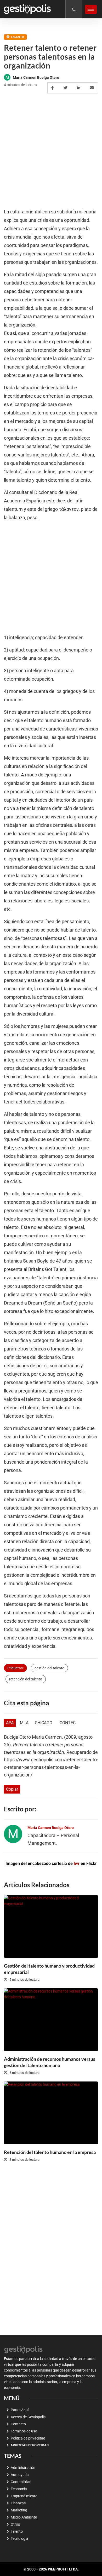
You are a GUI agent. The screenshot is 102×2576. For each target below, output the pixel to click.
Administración (23, 2468)
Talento (17, 37)
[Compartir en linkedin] (79, 88)
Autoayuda (20, 2475)
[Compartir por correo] (92, 88)
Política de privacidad (28, 2438)
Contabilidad (21, 2482)
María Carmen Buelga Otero (36, 77)
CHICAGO (44, 1723)
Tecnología (19, 2538)
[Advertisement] (51, 151)
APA (10, 1723)
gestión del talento (49, 1668)
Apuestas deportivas (30, 2445)
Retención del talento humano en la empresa (50, 2152)
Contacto (18, 2424)
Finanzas (18, 2503)
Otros (15, 2524)
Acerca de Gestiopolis (28, 2417)
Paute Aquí (20, 2410)
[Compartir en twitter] (66, 88)
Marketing (19, 2510)
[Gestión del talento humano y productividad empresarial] (51, 1926)
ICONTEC (67, 1723)
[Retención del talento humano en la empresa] (51, 2113)
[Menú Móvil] (91, 9)
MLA (24, 1723)
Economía (19, 2489)
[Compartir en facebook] (53, 88)
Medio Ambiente (24, 2517)
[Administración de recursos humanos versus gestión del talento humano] (51, 2020)
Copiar (12, 1789)
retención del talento (26, 1679)
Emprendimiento (24, 2496)
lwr (77, 1863)
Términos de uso (24, 2431)
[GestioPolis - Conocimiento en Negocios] (24, 2349)
